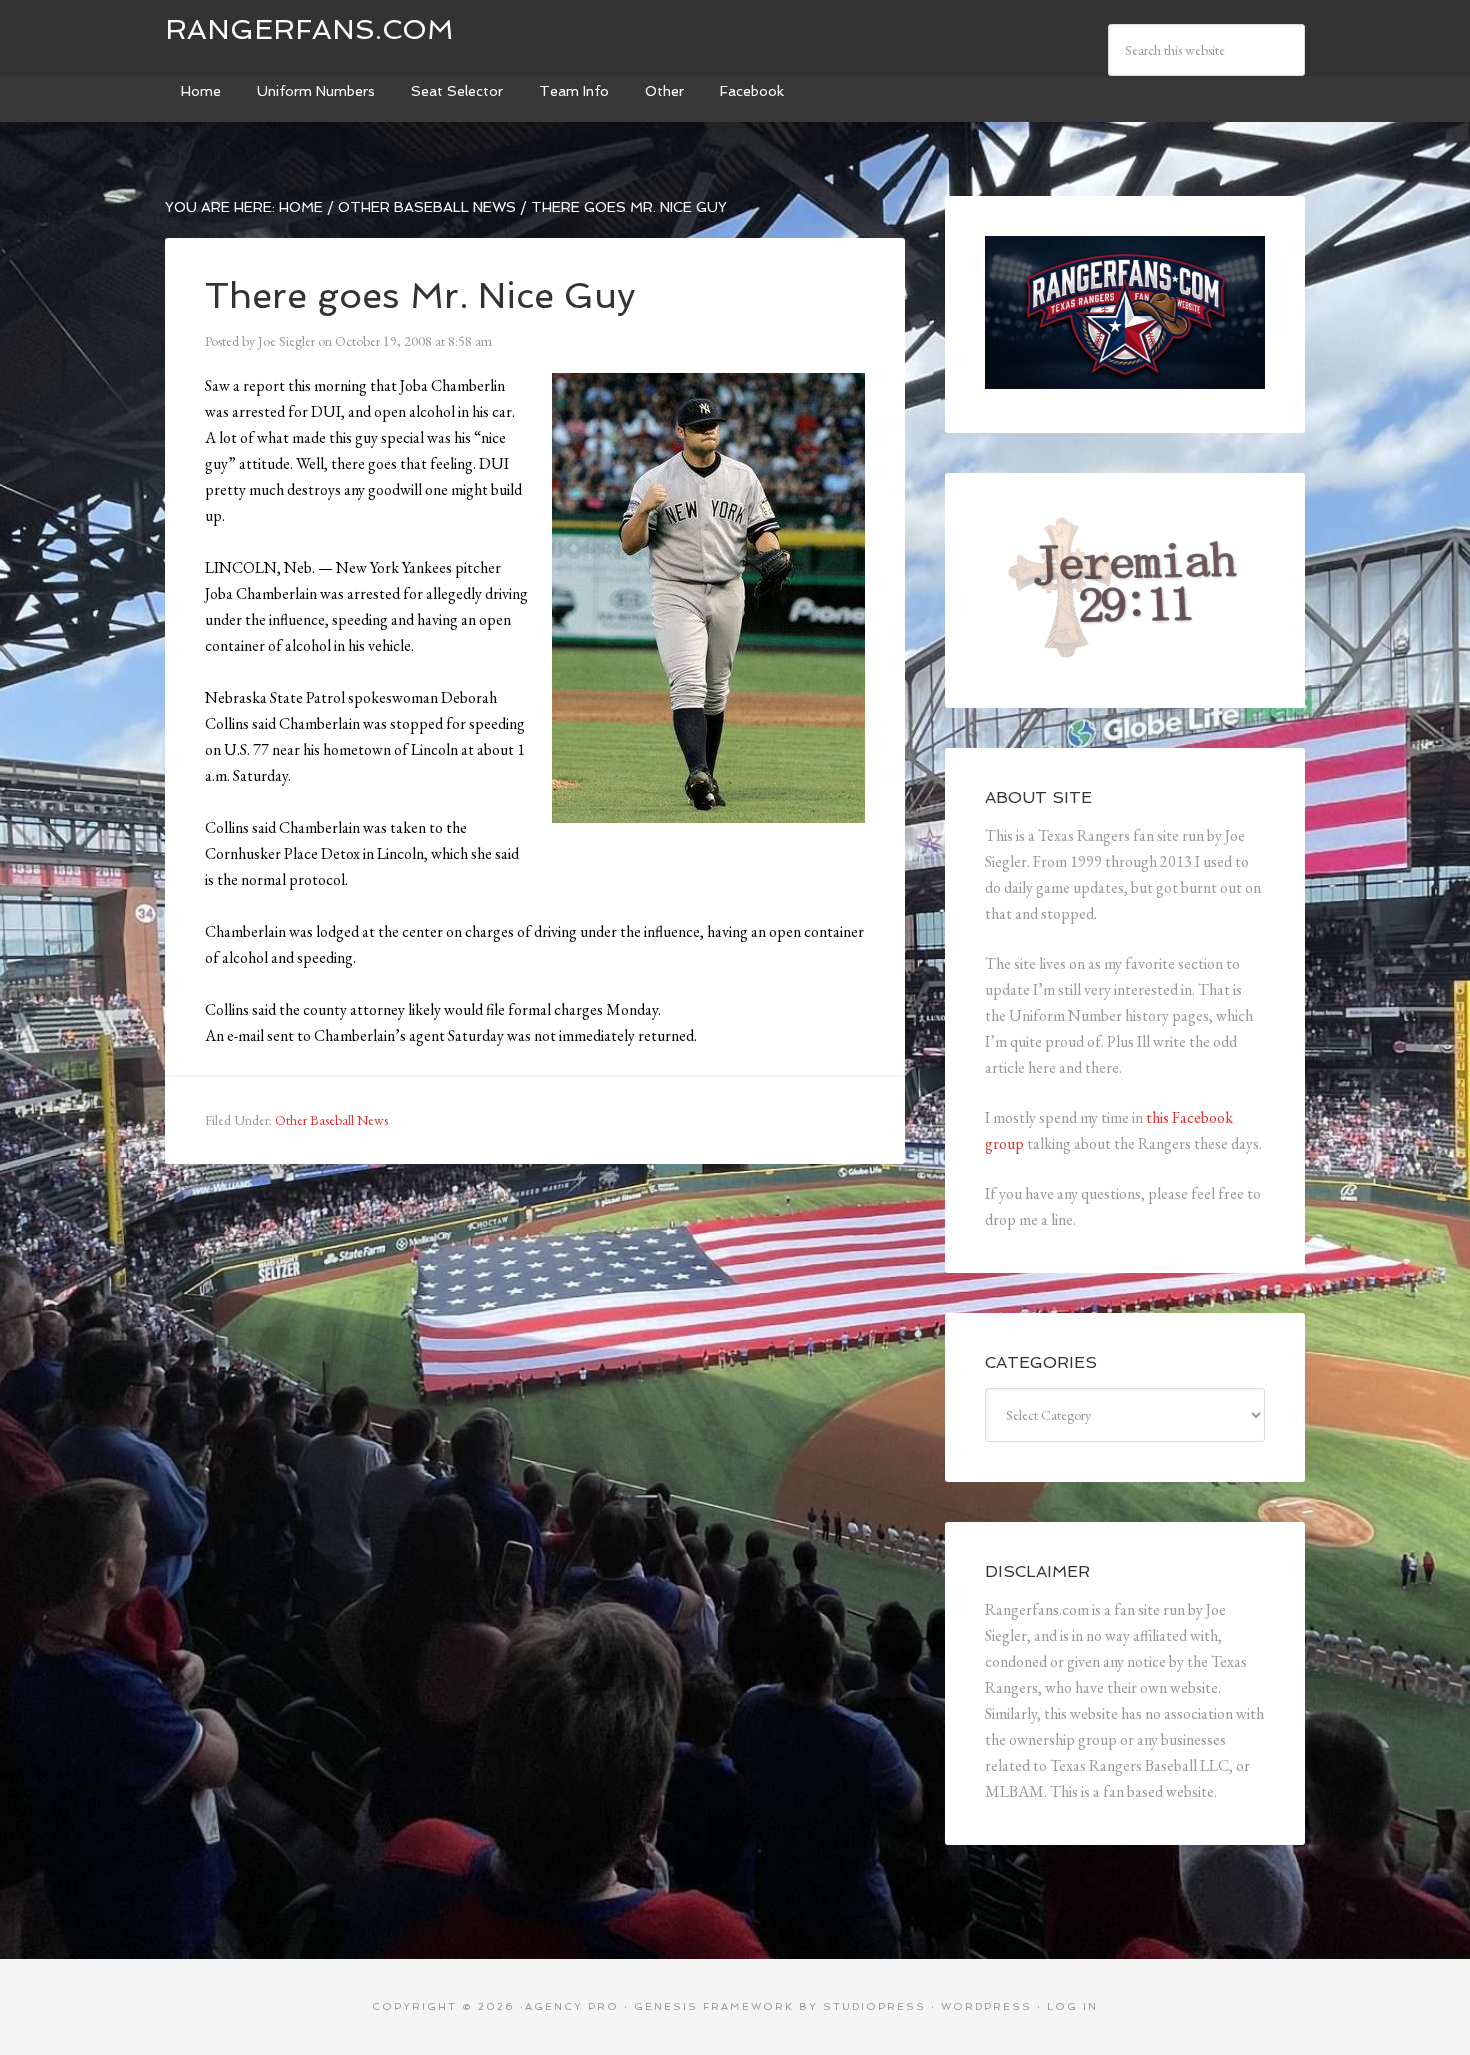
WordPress (986, 2006)
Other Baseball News (331, 1120)
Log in (1072, 2006)
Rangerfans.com (309, 29)
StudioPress (874, 2006)
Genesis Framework (714, 2006)
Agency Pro (572, 2006)
